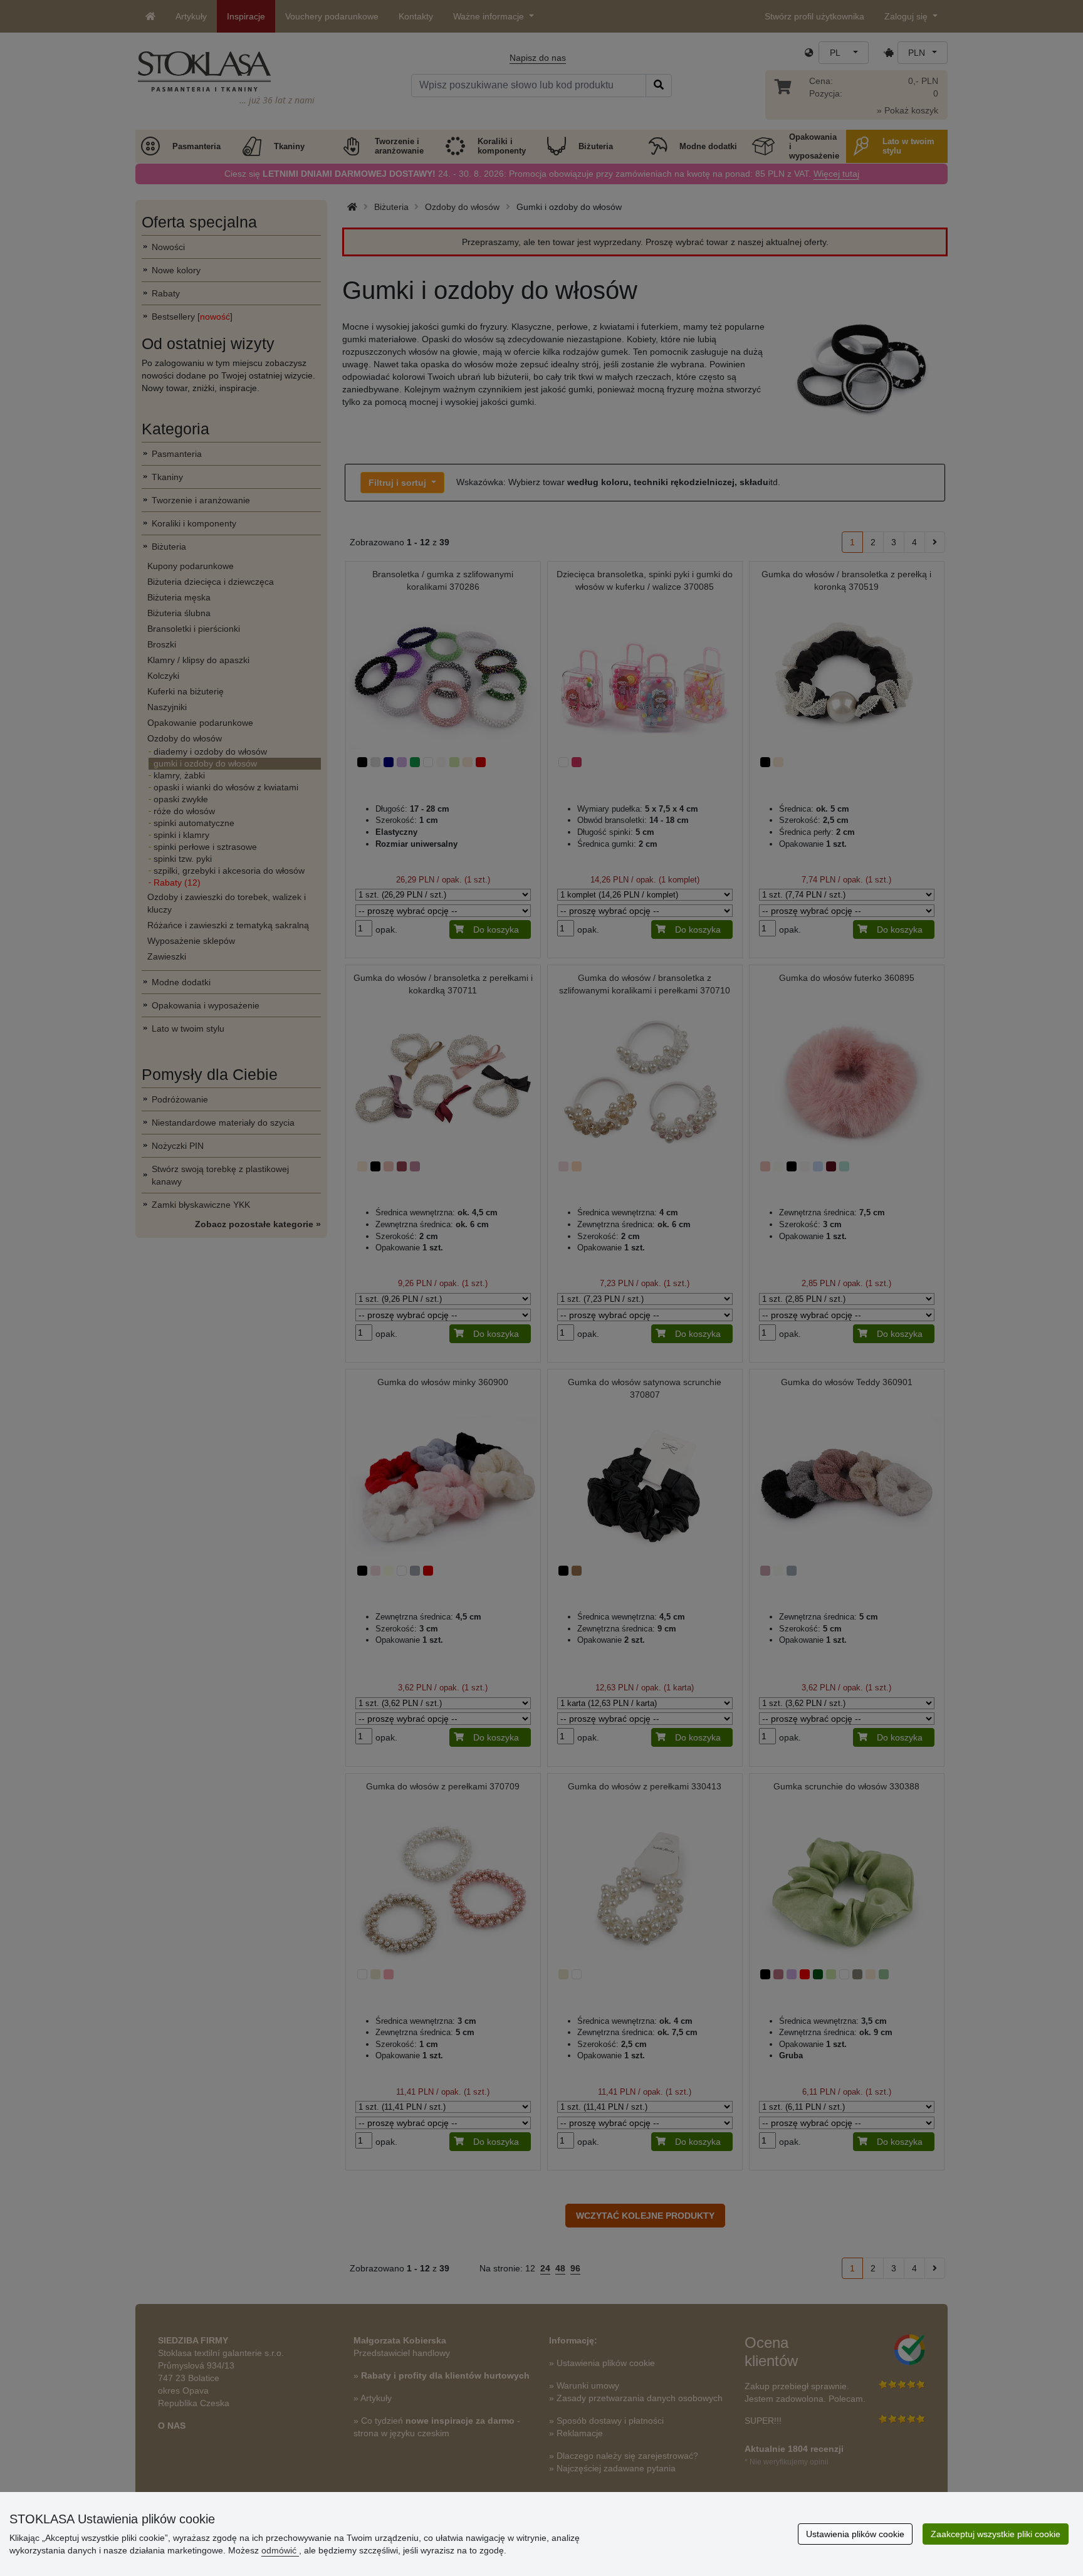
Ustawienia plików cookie (855, 2534)
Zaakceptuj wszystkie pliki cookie (996, 2534)
